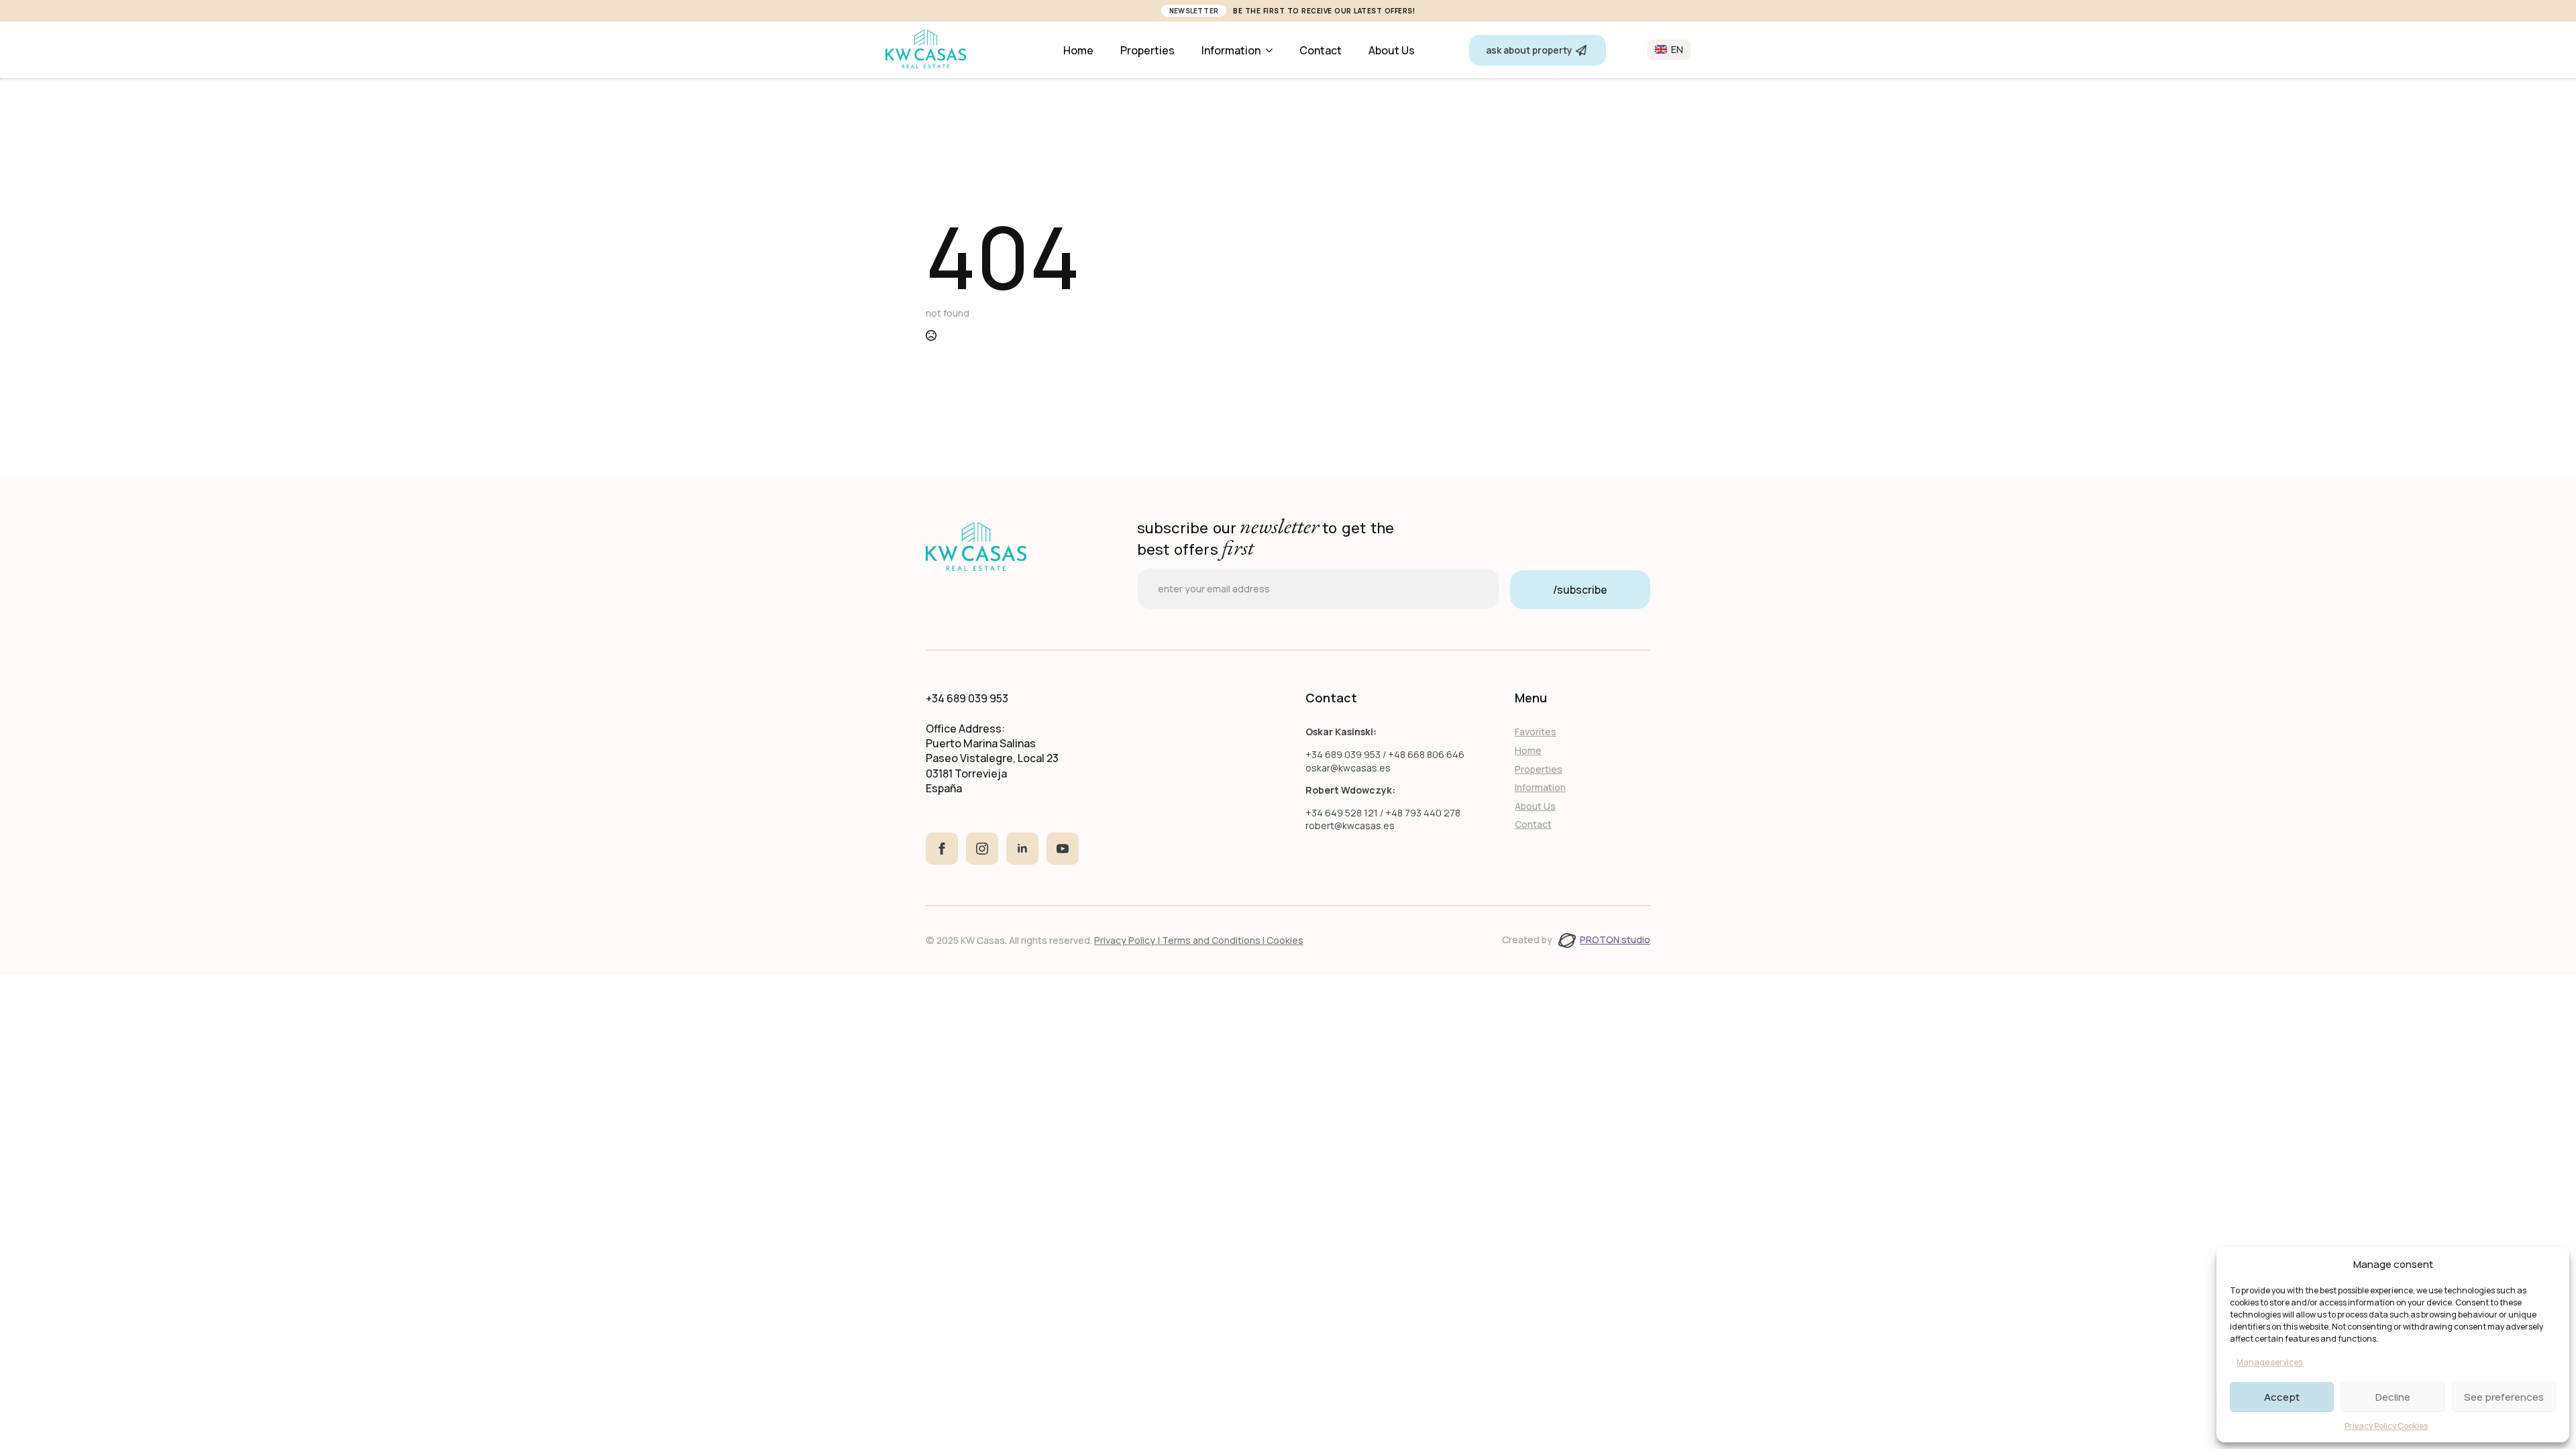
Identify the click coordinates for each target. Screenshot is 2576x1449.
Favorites (1536, 732)
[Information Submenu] (1273, 50)
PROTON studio (1615, 940)
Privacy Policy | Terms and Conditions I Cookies (1199, 940)
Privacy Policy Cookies (2386, 1426)
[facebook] (942, 849)
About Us (1535, 806)
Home (1078, 50)
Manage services (2269, 1362)
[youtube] (1063, 849)
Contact (1321, 50)
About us (1392, 50)
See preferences (2504, 1397)
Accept (2282, 1397)
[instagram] (982, 849)
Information (1231, 50)
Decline (2393, 1397)
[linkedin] (1022, 849)
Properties (1147, 50)
